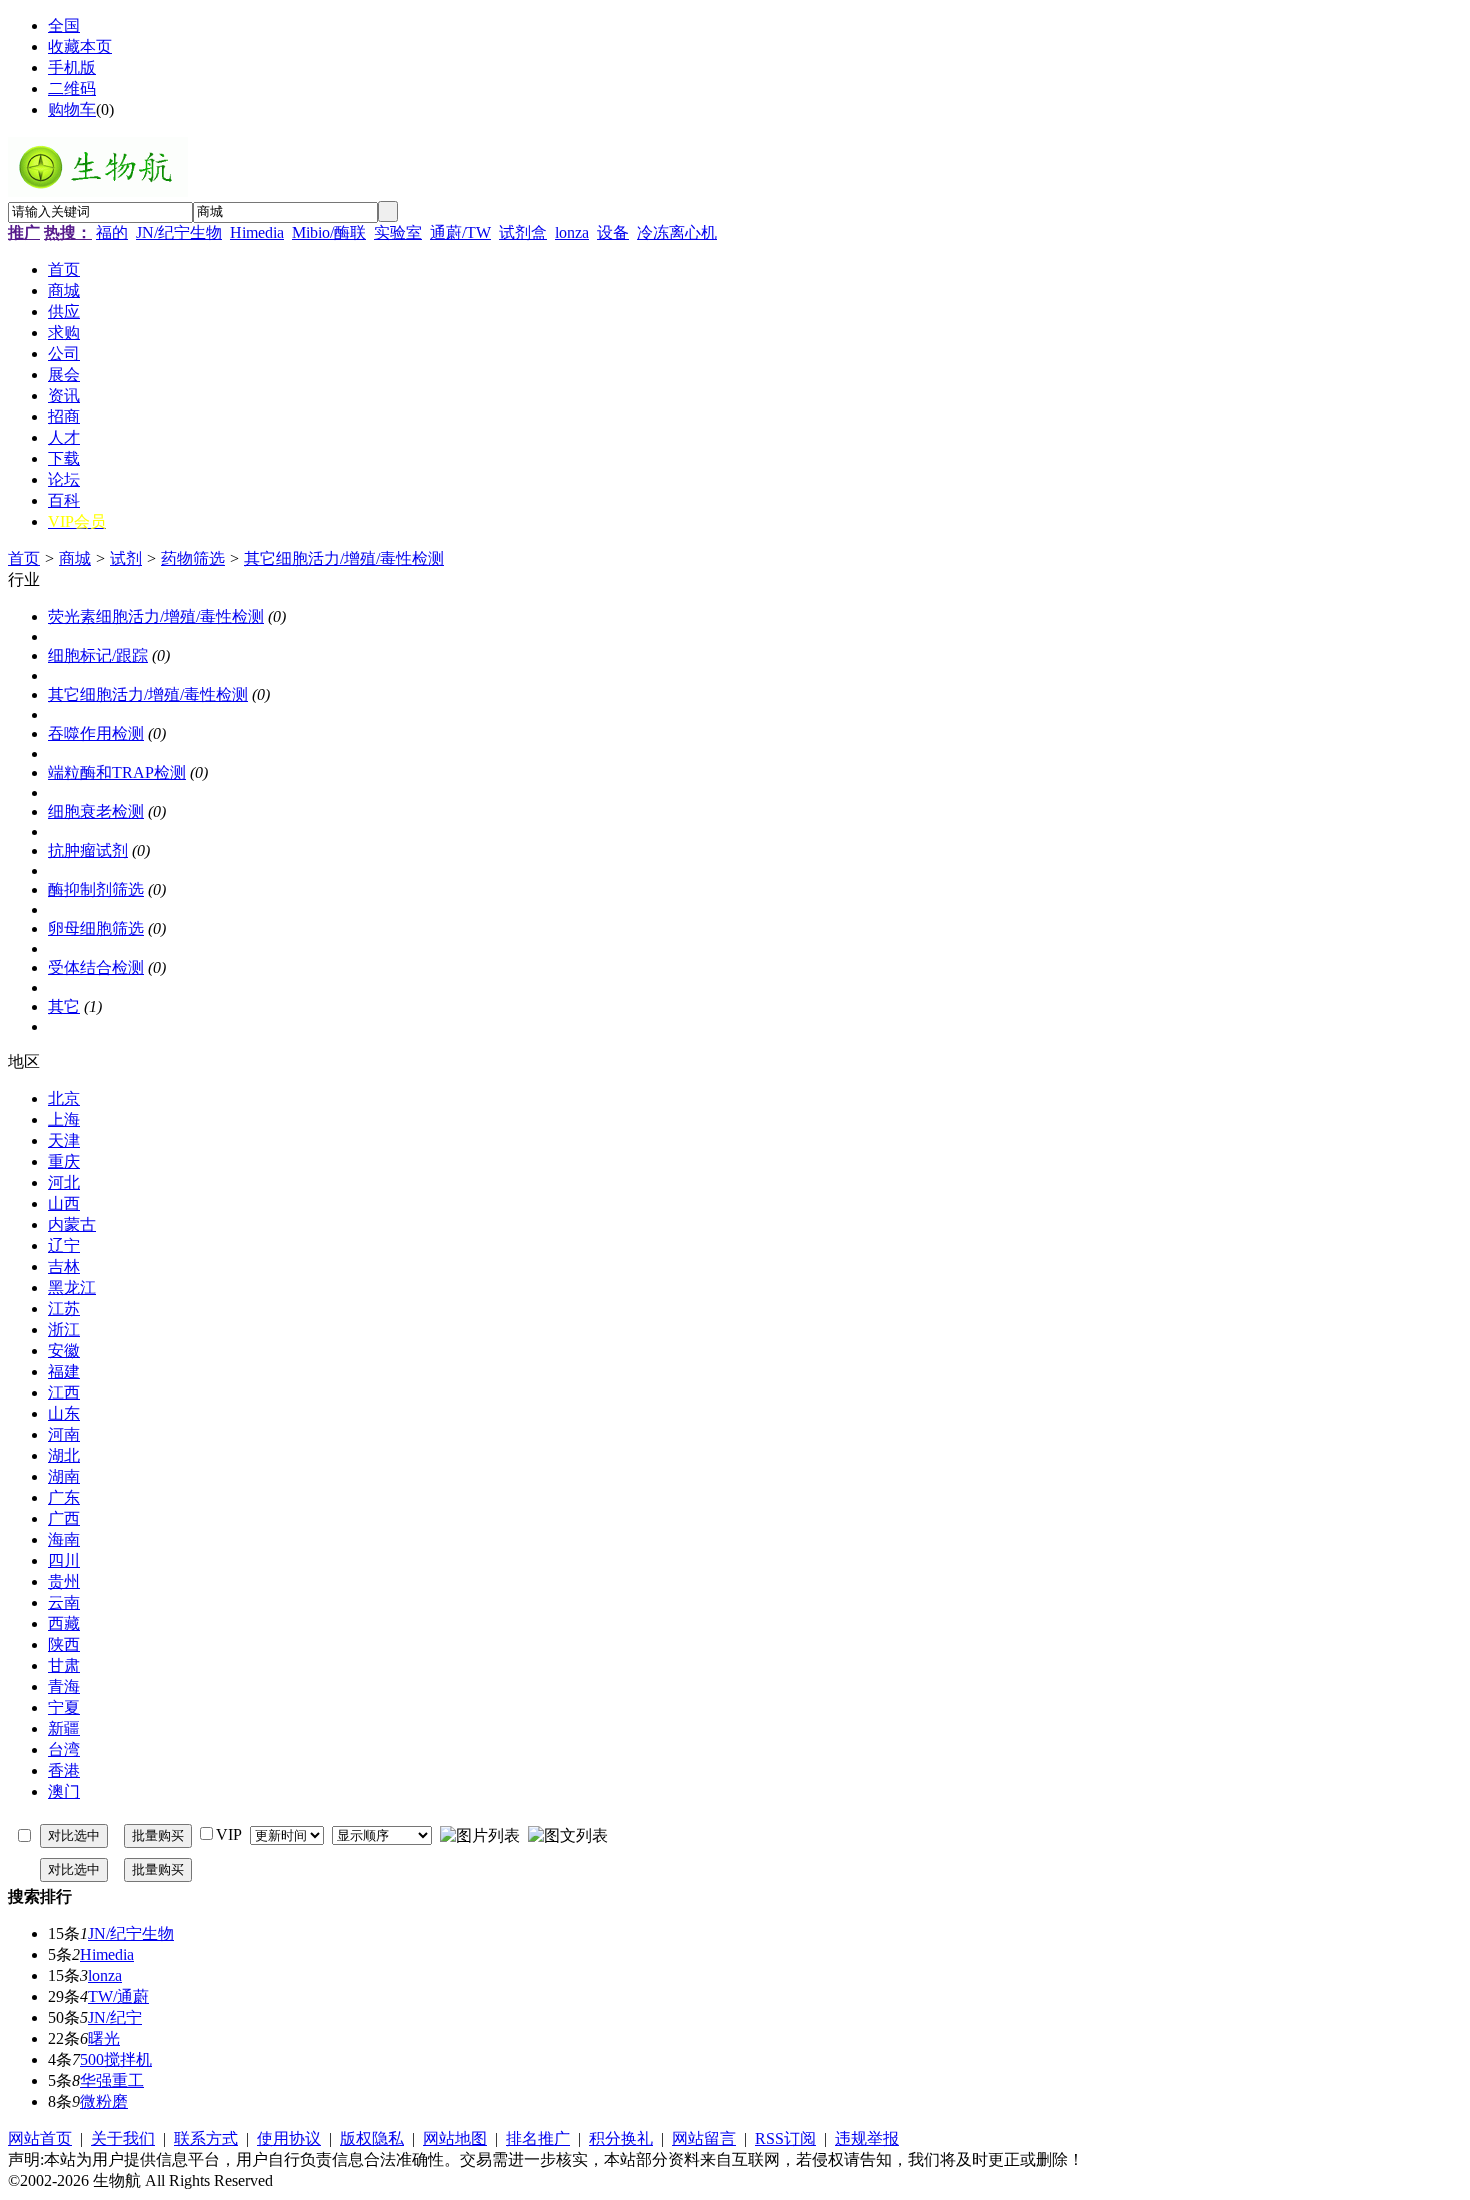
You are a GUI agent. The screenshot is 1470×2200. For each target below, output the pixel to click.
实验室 (398, 232)
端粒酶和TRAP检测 (117, 772)
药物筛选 (193, 558)
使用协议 (289, 2138)
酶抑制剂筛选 (96, 889)
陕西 (64, 1644)
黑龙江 (72, 1287)
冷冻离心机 (677, 232)
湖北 (64, 1455)
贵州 (64, 1581)
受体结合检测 (96, 967)
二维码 (72, 88)
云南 (64, 1602)
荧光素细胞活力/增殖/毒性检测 (156, 616)
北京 (64, 1098)
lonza (572, 232)
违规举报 (867, 2138)
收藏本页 (80, 46)
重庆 (64, 1161)
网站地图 (455, 2138)
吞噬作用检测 (96, 733)
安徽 (64, 1350)
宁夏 (64, 1707)
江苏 (64, 1308)
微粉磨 (104, 2101)
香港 (64, 1770)
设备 (613, 232)
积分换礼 (621, 2138)
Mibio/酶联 (329, 232)
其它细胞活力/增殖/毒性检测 (344, 558)
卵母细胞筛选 (96, 928)
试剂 (126, 558)
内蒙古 (72, 1224)
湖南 (64, 1476)
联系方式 (206, 2138)
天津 (64, 1140)
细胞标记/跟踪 (98, 655)
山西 (64, 1203)
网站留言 (704, 2138)
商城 (75, 558)
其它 (64, 1006)
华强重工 (112, 2080)
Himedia (257, 232)
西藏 (64, 1623)
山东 (64, 1413)
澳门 (64, 1791)
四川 (64, 1560)
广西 (64, 1518)
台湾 (64, 1749)
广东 (64, 1497)
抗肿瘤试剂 (88, 850)
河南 (64, 1434)
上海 (64, 1119)
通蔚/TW (460, 232)
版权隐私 (372, 2138)
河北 (64, 1182)
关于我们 (123, 2138)
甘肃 (64, 1665)
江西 (64, 1392)
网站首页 (40, 2138)
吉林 (64, 1266)
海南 (64, 1539)
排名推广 (538, 2138)
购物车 (72, 109)
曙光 (104, 2038)
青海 (64, 1686)
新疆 (64, 1728)
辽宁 (64, 1245)
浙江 (64, 1329)
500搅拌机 (116, 2059)
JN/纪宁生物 (179, 232)
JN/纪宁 (115, 2017)
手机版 (72, 67)
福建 (64, 1371)
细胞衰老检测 (96, 811)
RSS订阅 (785, 2138)
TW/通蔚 (118, 1996)
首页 (24, 558)
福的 (112, 232)
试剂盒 (523, 232)
